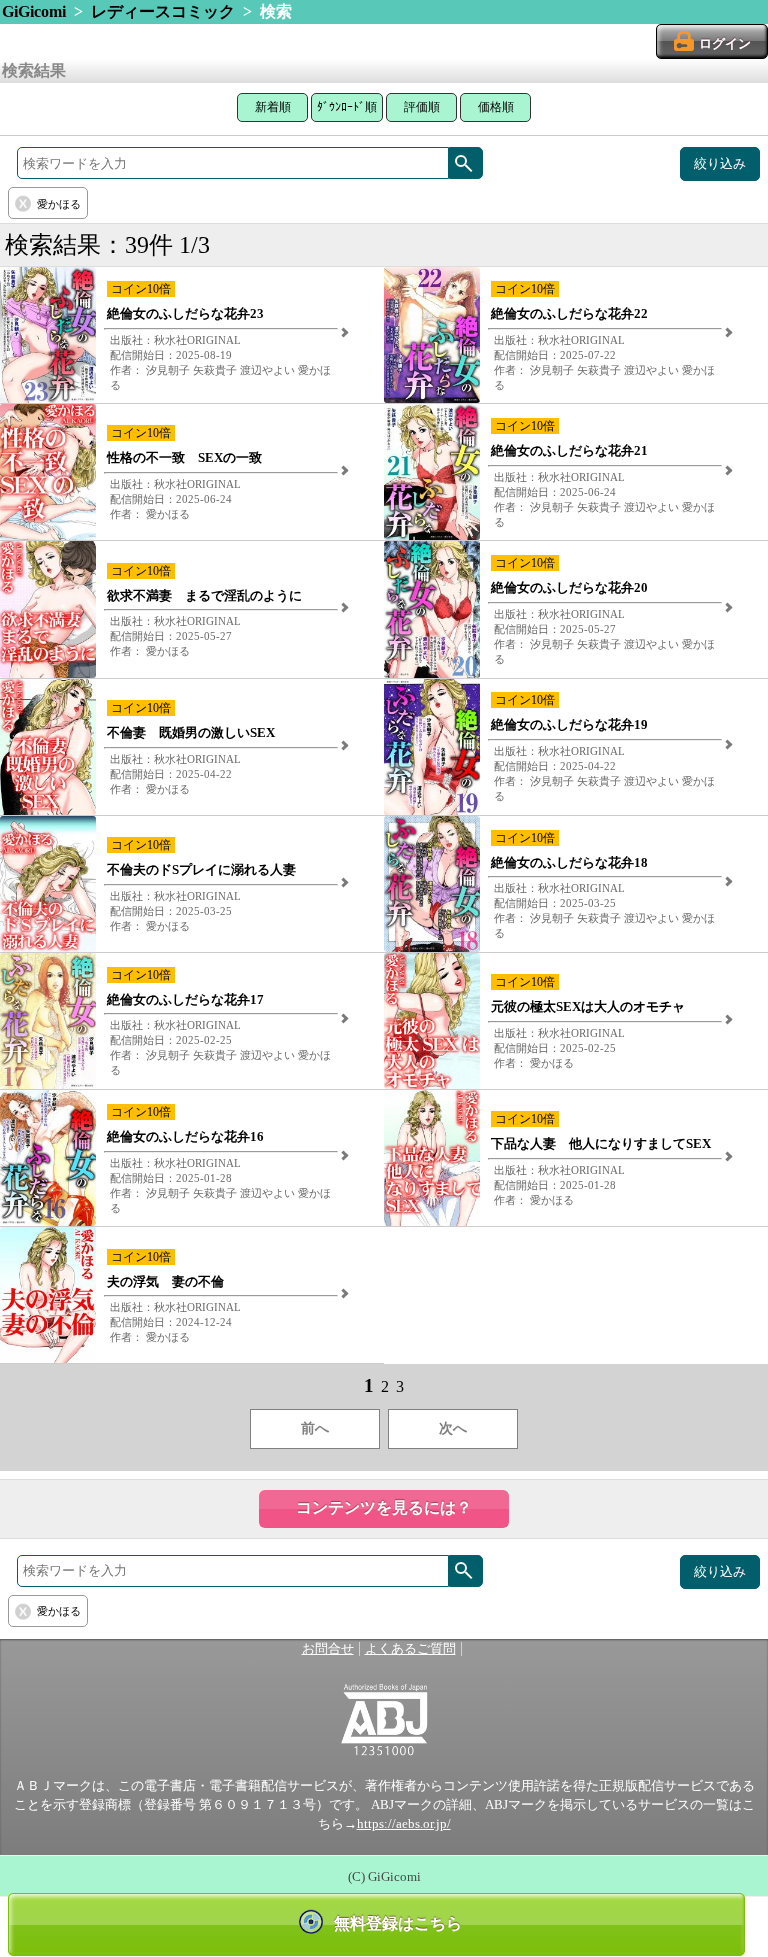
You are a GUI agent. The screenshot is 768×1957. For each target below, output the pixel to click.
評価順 (422, 107)
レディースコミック (163, 11)
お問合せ (328, 1649)
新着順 (273, 107)
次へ (453, 1428)
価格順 (496, 107)
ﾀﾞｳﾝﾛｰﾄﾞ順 (347, 107)
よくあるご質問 (410, 1649)
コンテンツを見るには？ (384, 1507)
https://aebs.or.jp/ (404, 1824)
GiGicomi (34, 11)
